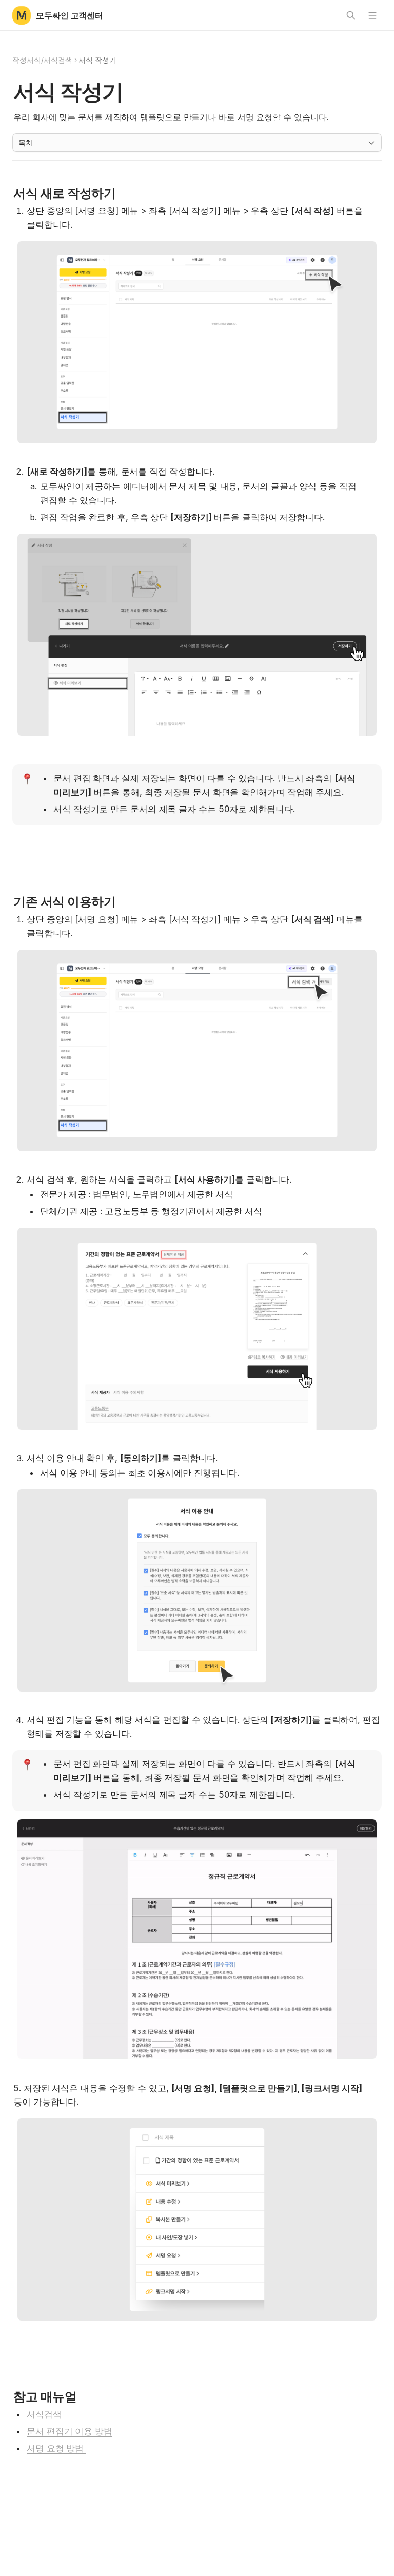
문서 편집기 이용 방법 (70, 2431)
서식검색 (44, 2414)
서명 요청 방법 (56, 2448)
